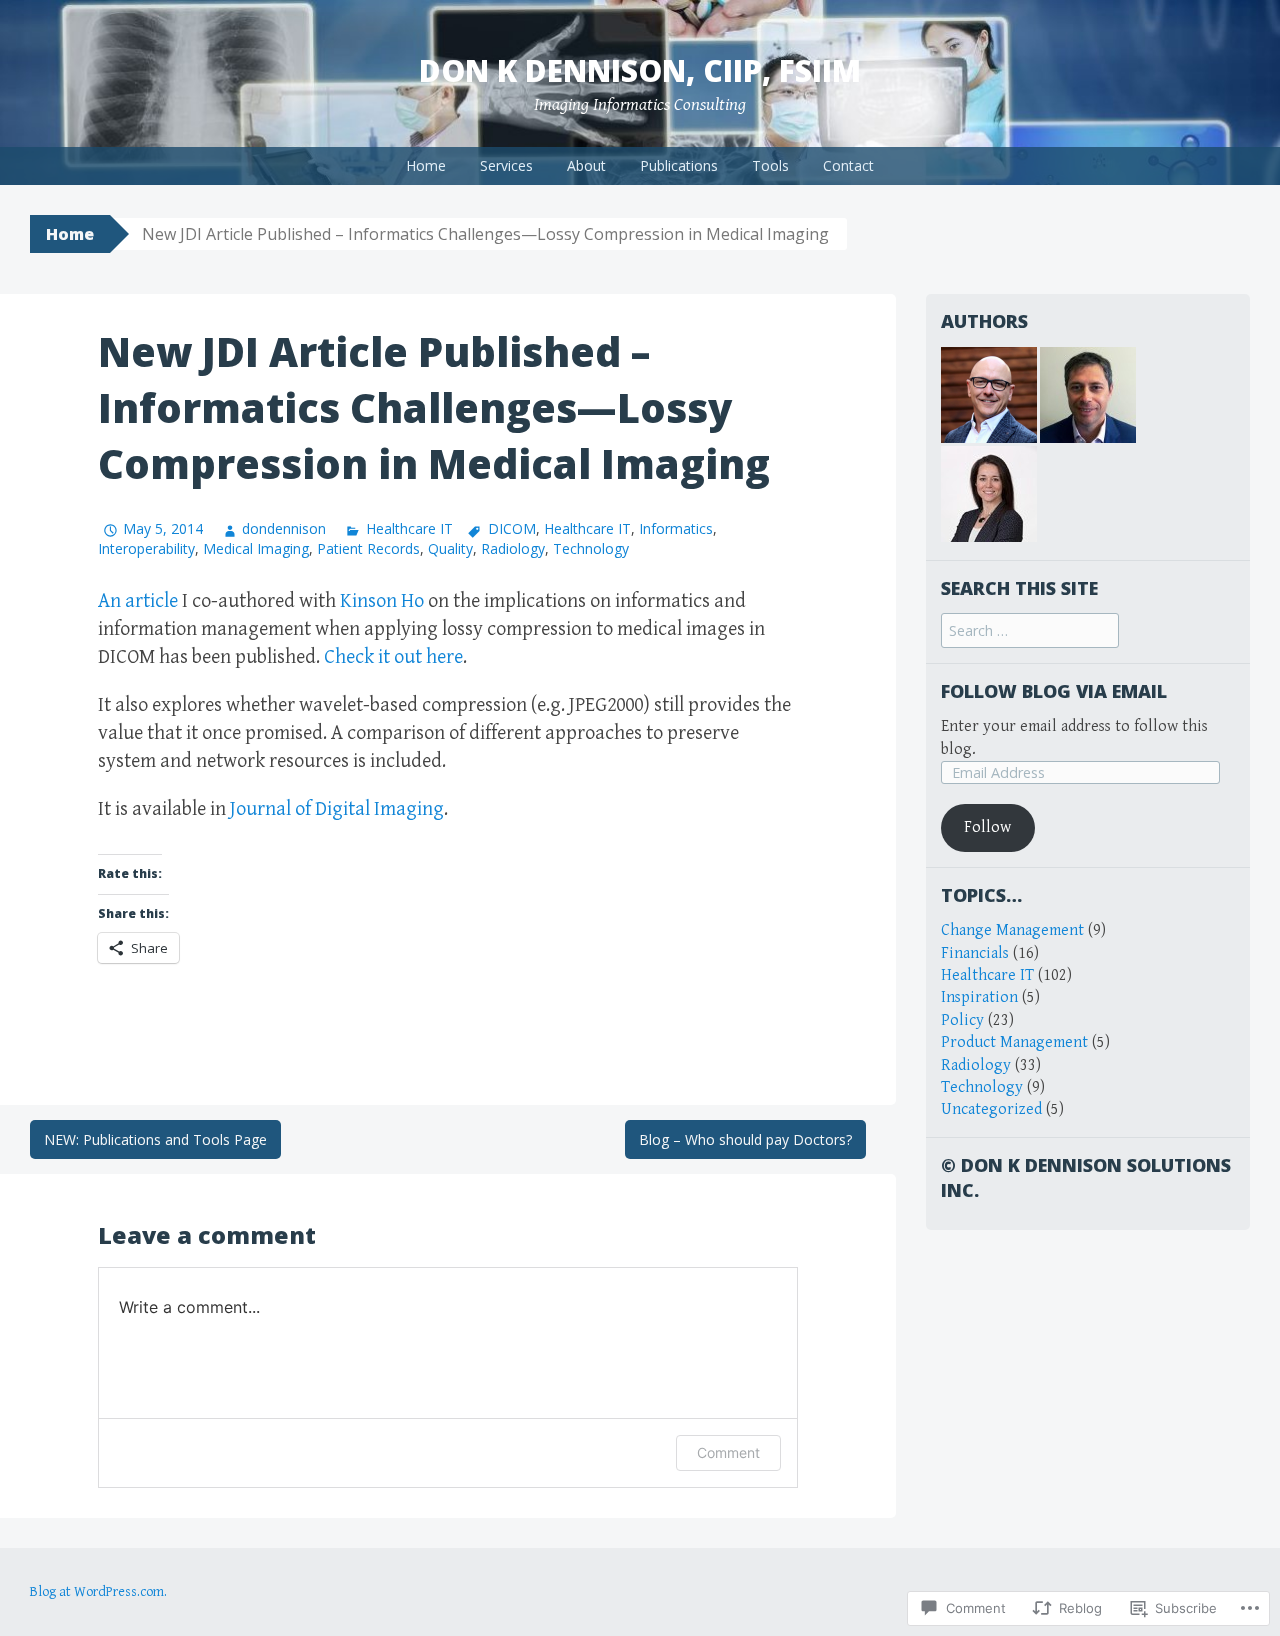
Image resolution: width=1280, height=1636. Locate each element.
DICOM (512, 528)
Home (426, 165)
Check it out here (393, 657)
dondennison (284, 528)
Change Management (1012, 930)
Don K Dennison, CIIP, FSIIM (640, 70)
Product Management (1014, 1042)
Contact (848, 165)
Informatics (676, 528)
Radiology (513, 548)
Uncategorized (991, 1109)
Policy (962, 1020)
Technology (591, 548)
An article (138, 601)
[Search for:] (1030, 631)
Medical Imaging (256, 548)
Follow (987, 827)
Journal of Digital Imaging (337, 809)
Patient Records (368, 548)
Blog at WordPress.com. (98, 1592)
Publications (679, 165)
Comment (728, 1452)
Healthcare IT (409, 528)
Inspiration (979, 997)
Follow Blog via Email (1054, 691)
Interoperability (146, 548)
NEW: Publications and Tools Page (155, 1139)
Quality (450, 548)
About (586, 165)
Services (506, 165)
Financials (975, 953)
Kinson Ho (382, 601)
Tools (770, 165)
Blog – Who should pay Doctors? (745, 1139)
